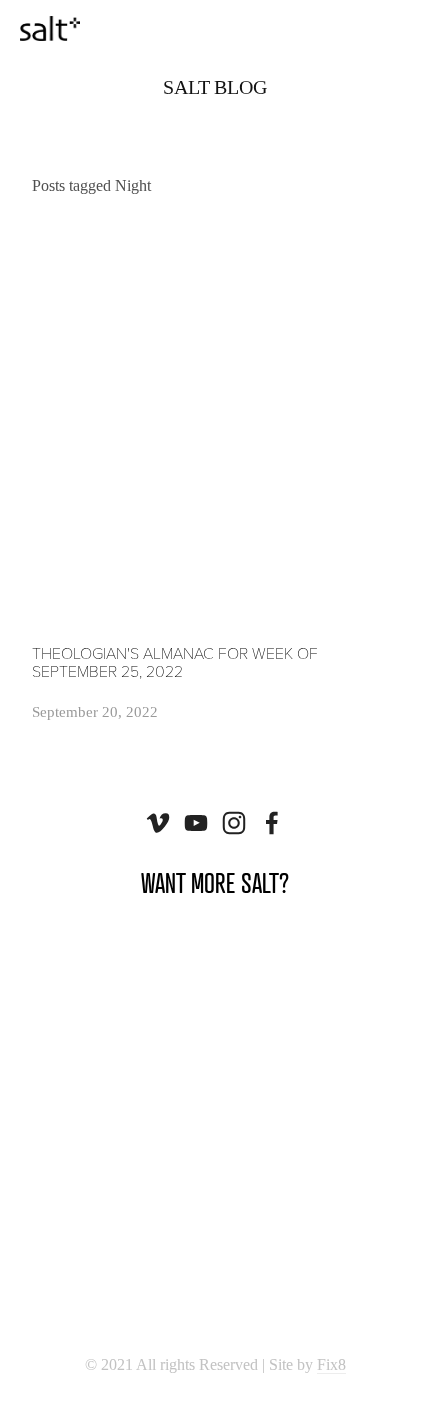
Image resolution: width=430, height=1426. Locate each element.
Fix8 (331, 1364)
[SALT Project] (158, 823)
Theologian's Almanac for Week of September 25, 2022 (175, 661)
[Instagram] (234, 823)
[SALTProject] (196, 823)
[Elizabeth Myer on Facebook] (272, 823)
